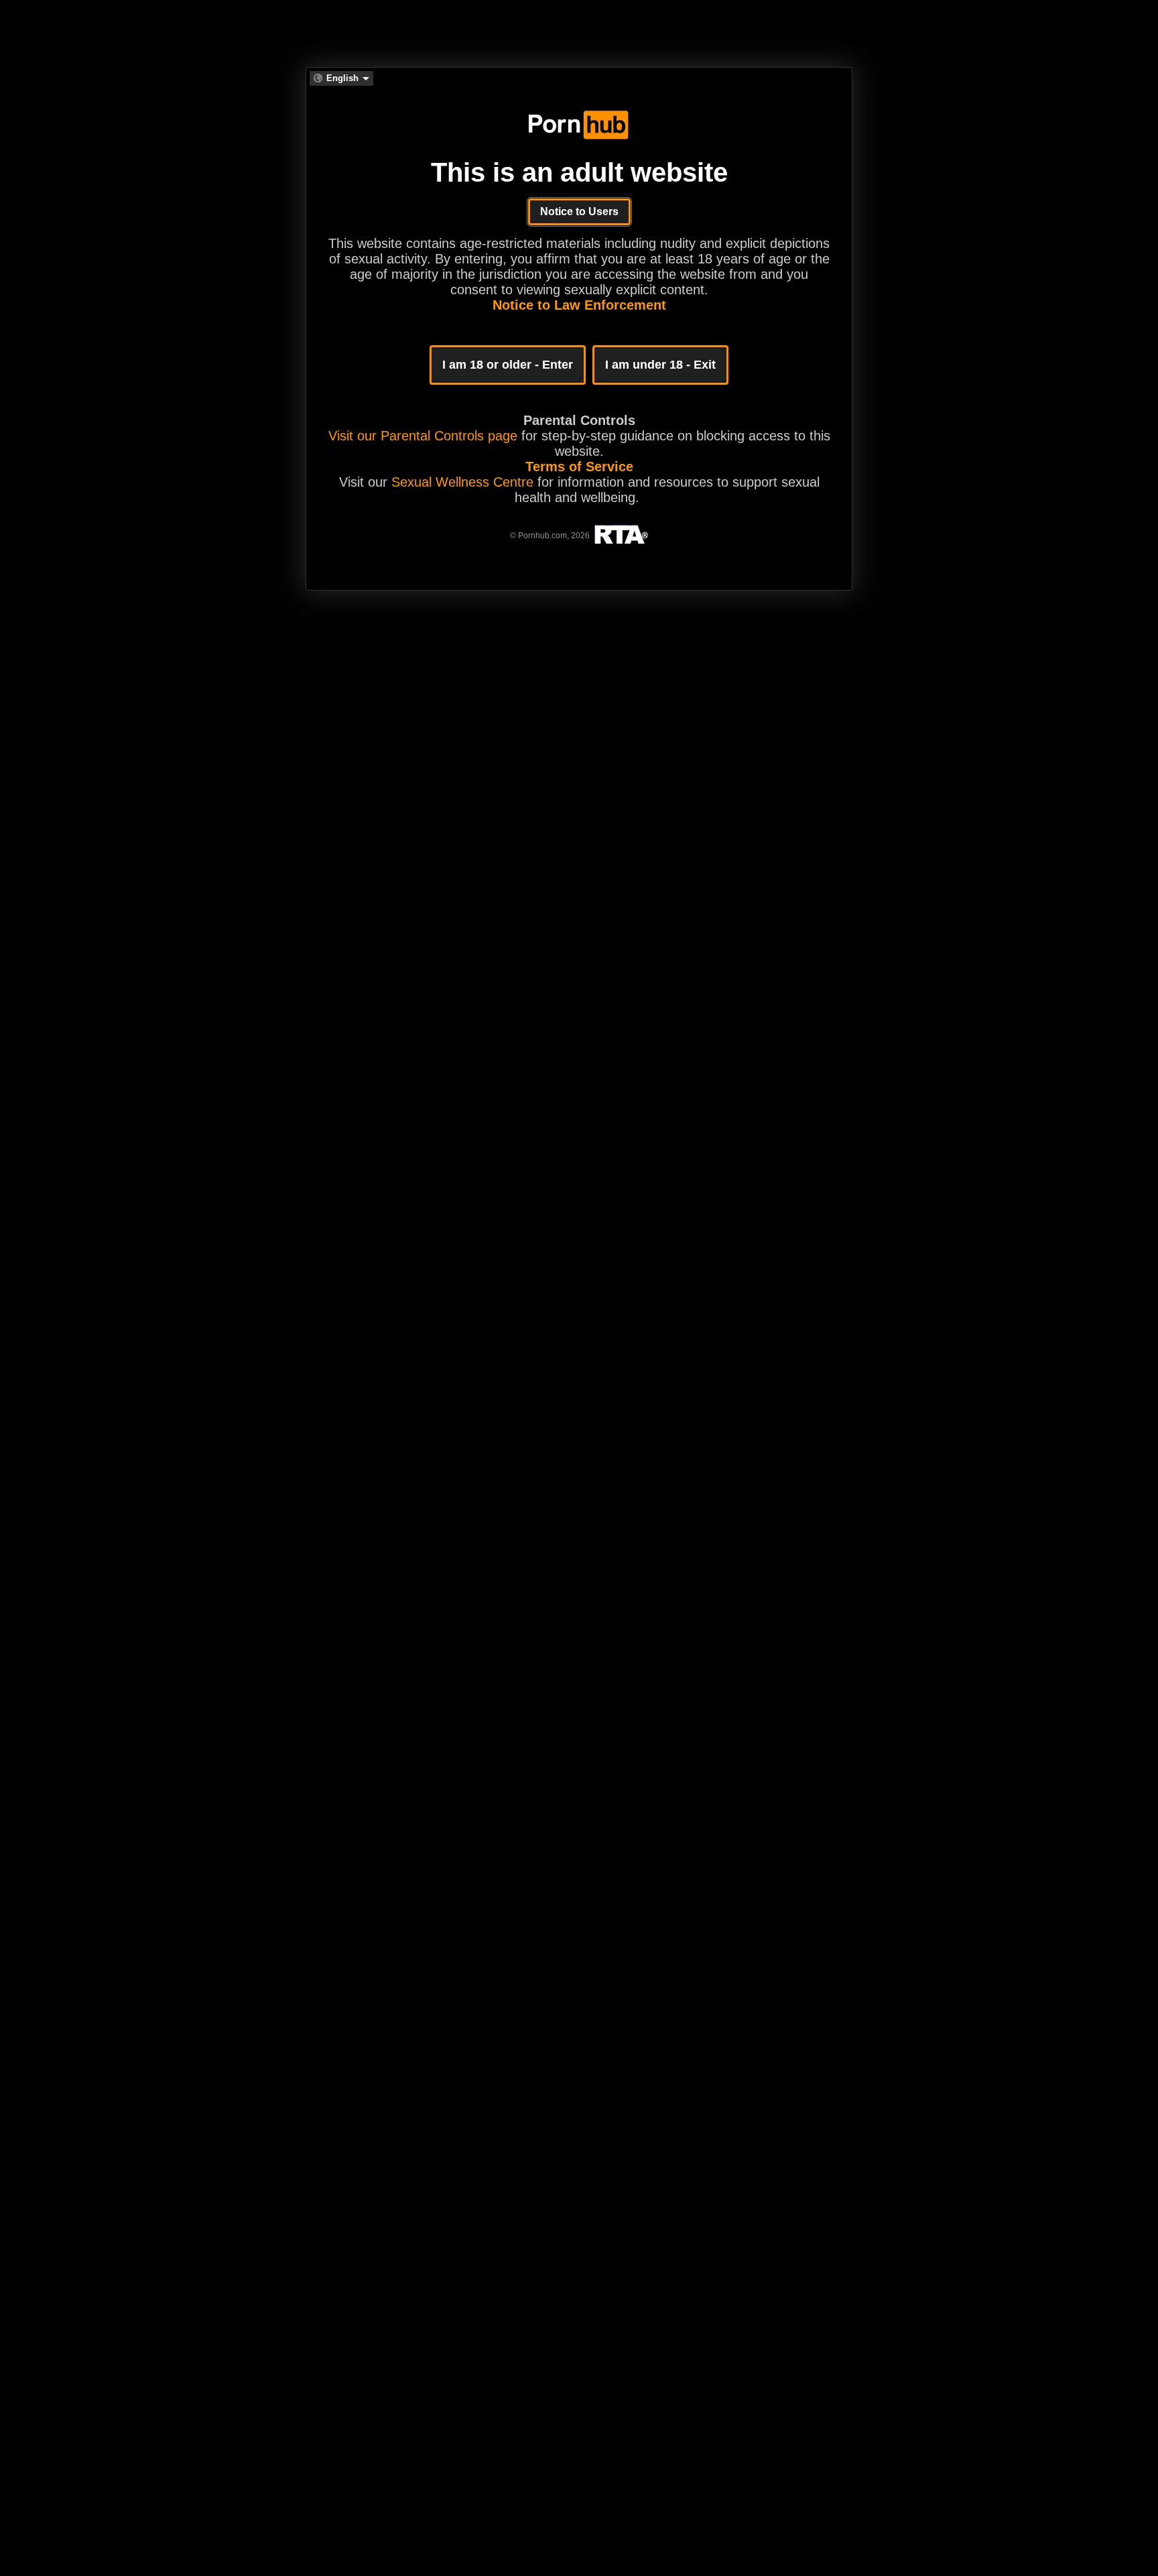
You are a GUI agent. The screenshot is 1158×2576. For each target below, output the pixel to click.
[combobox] (341, 78)
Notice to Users (579, 211)
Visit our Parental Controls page (423, 436)
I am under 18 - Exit (660, 365)
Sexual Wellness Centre (462, 482)
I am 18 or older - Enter (508, 365)
